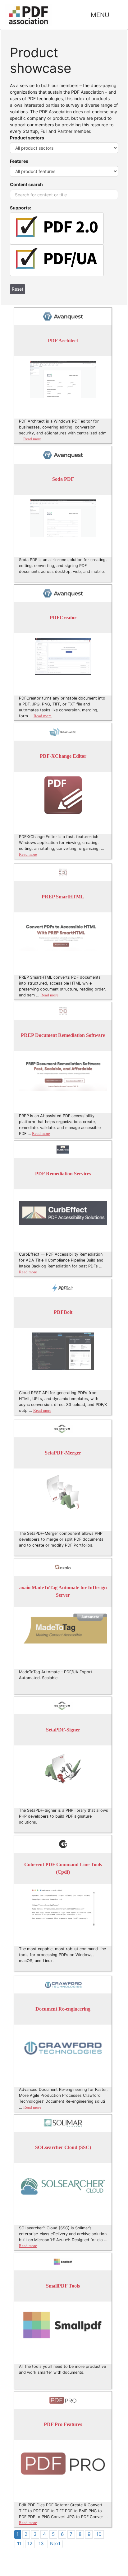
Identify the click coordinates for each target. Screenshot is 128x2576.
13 (41, 2543)
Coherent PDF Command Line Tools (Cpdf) (63, 1869)
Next (55, 2543)
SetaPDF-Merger (63, 1453)
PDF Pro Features (63, 2425)
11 (19, 2543)
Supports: (21, 208)
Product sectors (27, 138)
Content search (26, 184)
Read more (32, 439)
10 (99, 2534)
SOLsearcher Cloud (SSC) (63, 2148)
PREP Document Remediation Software (63, 1035)
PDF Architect (63, 341)
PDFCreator (63, 618)
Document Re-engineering (63, 2009)
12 (30, 2543)
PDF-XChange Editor (63, 756)
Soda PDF (63, 479)
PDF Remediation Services (63, 1174)
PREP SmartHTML (63, 897)
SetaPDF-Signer (63, 1730)
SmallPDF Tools (63, 2286)
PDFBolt (63, 1312)
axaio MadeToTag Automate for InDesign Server (63, 1592)
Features (19, 161)
